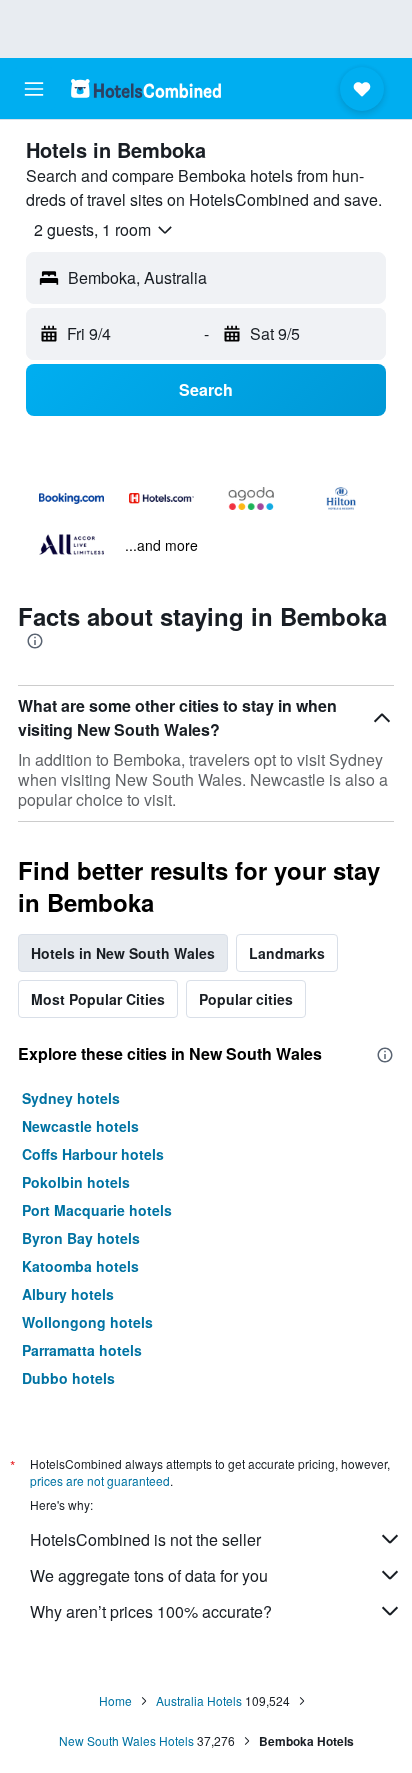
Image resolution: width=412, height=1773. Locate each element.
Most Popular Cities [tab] (98, 999)
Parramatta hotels (82, 1350)
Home (115, 1700)
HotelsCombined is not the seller (145, 1539)
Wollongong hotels (87, 1322)
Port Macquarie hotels (97, 1210)
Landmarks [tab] (287, 953)
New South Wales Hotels (126, 1740)
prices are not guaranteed (100, 1480)
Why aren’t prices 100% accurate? (151, 1611)
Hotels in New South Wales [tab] (123, 953)
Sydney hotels (71, 1098)
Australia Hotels (199, 1700)
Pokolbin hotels (76, 1182)
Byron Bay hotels (81, 1238)
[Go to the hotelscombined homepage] (146, 88)
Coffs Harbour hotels (93, 1154)
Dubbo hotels (68, 1378)
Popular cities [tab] (246, 999)
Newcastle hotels (80, 1126)
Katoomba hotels (80, 1266)
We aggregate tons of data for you (149, 1575)
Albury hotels (68, 1294)
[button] (34, 89)
